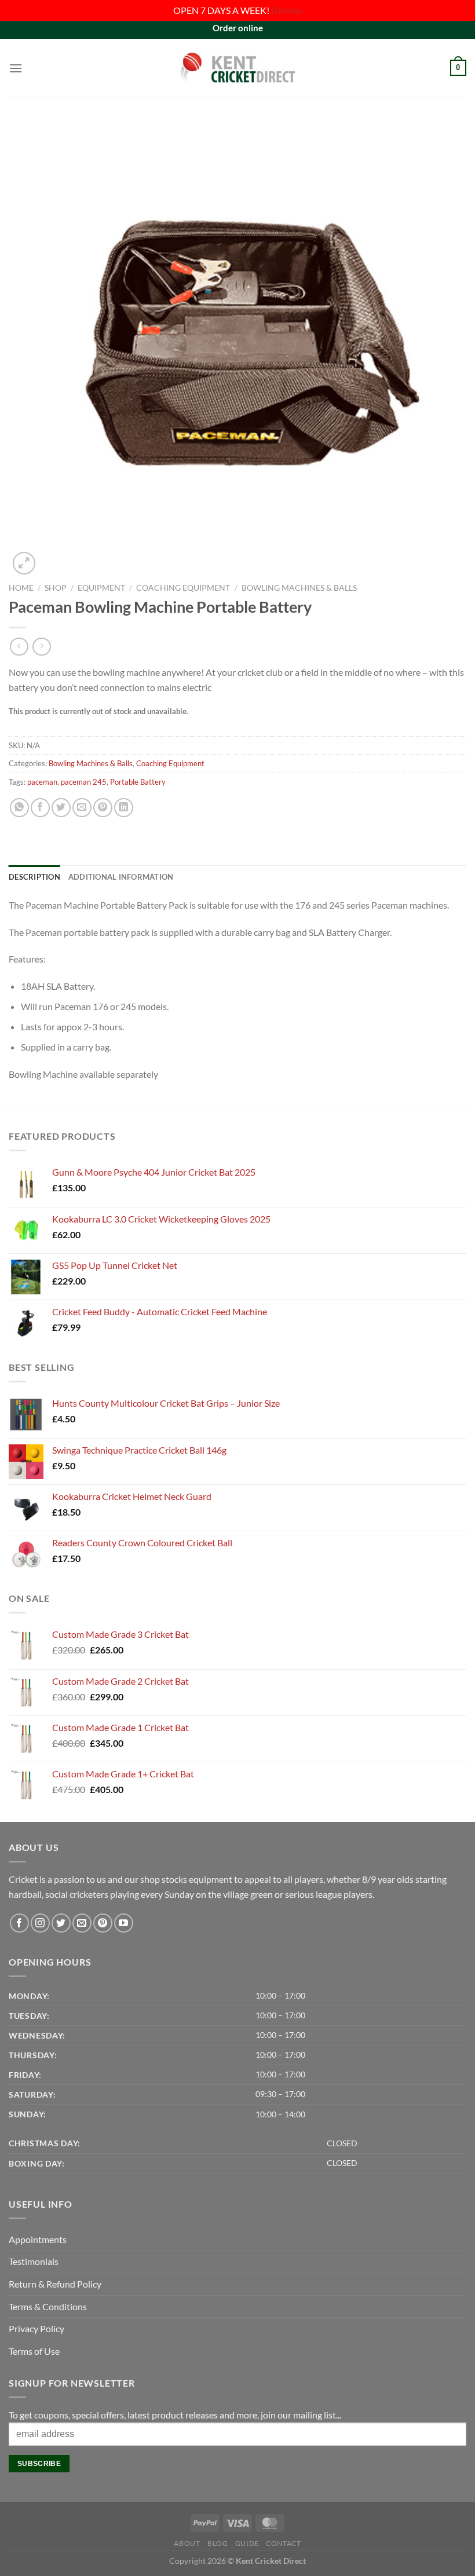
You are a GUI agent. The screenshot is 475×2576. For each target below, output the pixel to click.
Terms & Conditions (48, 2306)
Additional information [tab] (121, 877)
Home (21, 588)
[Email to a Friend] (82, 808)
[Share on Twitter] (61, 808)
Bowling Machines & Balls (299, 588)
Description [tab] (34, 877)
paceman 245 (84, 782)
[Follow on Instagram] (40, 1923)
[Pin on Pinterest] (103, 808)
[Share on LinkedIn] (124, 808)
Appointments (38, 2239)
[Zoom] (24, 563)
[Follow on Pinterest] (103, 1923)
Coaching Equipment (183, 588)
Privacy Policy (36, 2328)
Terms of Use (34, 2351)
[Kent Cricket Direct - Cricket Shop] (237, 67)
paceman (42, 782)
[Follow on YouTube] (124, 1923)
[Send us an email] (82, 1923)
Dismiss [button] (287, 10)
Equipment (101, 588)
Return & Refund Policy (55, 2284)
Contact (283, 2543)
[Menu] (16, 68)
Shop (56, 588)
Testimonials (34, 2261)
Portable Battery (138, 782)
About (187, 2543)
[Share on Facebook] (40, 808)
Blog (218, 2543)
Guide (247, 2543)
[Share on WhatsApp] (19, 808)
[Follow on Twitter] (61, 1923)
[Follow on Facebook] (19, 1923)
